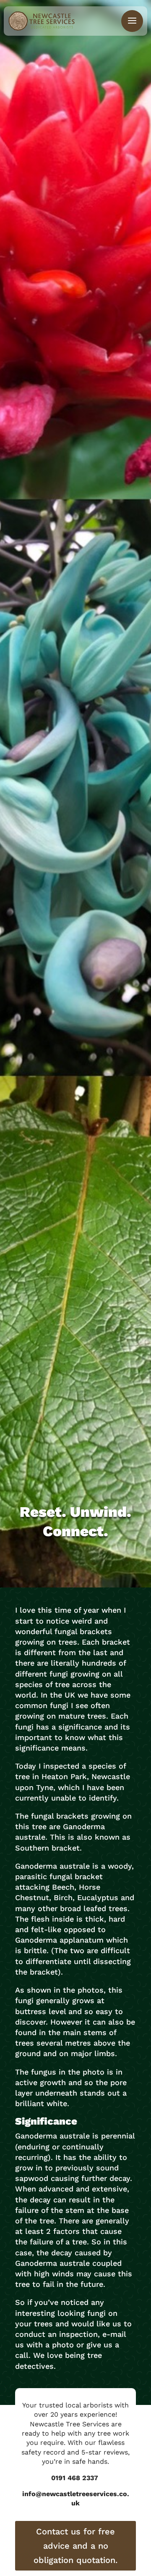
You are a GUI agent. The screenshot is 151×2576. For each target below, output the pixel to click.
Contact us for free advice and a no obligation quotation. (75, 2546)
